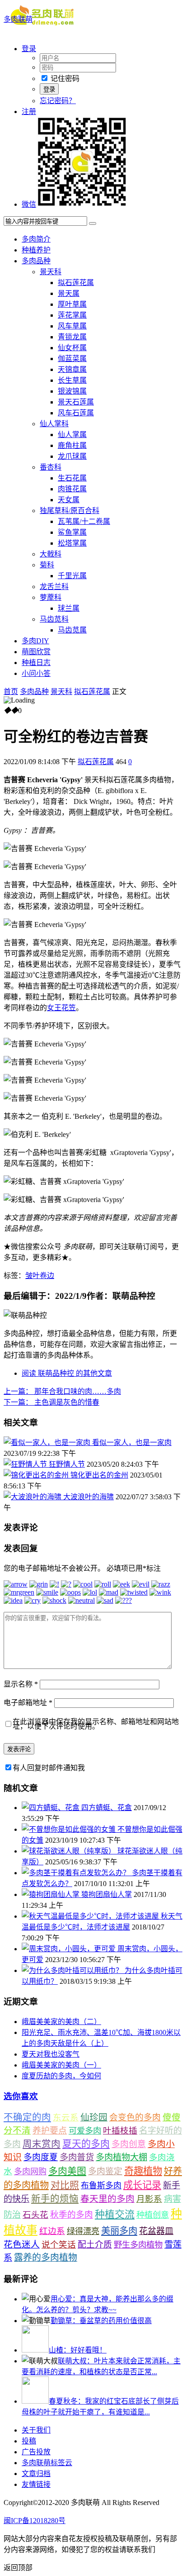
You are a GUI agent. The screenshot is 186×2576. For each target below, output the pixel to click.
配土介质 (95, 2245)
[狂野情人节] (26, 1464)
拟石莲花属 (76, 283)
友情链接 (36, 2484)
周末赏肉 (42, 2144)
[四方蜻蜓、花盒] (51, 1808)
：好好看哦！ (78, 2350)
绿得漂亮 (83, 2231)
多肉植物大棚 (121, 2157)
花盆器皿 (156, 2231)
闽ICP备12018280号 (35, 2521)
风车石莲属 (76, 413)
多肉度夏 (41, 2157)
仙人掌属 (72, 435)
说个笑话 (59, 2245)
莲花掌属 (72, 315)
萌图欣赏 (36, 652)
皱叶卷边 (40, 1276)
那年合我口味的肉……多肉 (62, 1391)
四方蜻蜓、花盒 (107, 1808)
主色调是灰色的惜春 (51, 1402)
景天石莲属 (76, 402)
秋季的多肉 (72, 2215)
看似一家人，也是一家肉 (132, 1442)
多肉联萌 (18, 19)
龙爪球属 (72, 456)
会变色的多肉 (135, 2117)
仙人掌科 (54, 424)
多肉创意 (129, 2144)
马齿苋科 (54, 619)
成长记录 (142, 2185)
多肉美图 (67, 2171)
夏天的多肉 (86, 2144)
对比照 (65, 2185)
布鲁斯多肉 (101, 2186)
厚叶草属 (72, 304)
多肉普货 (77, 2157)
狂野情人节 (67, 1464)
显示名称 (21, 1684)
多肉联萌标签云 (47, 2463)
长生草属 (72, 380)
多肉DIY (35, 641)
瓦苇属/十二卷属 (84, 521)
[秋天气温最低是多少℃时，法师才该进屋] (91, 1916)
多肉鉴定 (105, 2171)
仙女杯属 (72, 348)
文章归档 (36, 2474)
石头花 (35, 2215)
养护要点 (50, 2131)
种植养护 (36, 250)
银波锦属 (72, 391)
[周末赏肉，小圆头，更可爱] (70, 1949)
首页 (11, 692)
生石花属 (72, 478)
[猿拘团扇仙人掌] (51, 1894)
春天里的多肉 (107, 2199)
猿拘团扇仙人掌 (107, 1894)
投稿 (29, 2441)
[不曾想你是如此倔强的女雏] (70, 1829)
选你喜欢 (21, 2096)
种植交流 (115, 2214)
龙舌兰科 (54, 587)
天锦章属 (72, 369)
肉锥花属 (72, 489)
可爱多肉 (85, 2131)
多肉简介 (36, 239)
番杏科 (51, 467)
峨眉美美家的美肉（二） (61, 2022)
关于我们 (36, 2430)
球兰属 (69, 608)
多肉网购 (30, 2172)
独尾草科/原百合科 (70, 511)
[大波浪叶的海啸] (33, 1497)
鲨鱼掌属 (72, 532)
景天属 (69, 293)
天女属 (69, 500)
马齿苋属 (72, 630)
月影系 (149, 2199)
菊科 (47, 565)
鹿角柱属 (72, 445)
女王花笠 (61, 1008)
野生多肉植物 (138, 2245)
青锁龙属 (72, 337)
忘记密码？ (58, 101)
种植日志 (36, 663)
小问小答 (36, 673)
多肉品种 (36, 261)
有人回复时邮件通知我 (49, 1768)
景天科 (51, 272)
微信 (29, 204)
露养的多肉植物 (46, 2258)
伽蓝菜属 (72, 359)
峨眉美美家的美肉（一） (61, 2065)
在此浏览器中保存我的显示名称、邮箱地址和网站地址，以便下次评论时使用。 (96, 1724)
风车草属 (72, 326)
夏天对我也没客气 (51, 2054)
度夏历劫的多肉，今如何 (61, 2076)
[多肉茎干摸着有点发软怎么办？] (77, 1873)
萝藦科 (51, 597)
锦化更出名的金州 (99, 1475)
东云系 (66, 2117)
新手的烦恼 (55, 2199)
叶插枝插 (120, 2131)
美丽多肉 (119, 2231)
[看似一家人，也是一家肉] (48, 1442)
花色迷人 (22, 2245)
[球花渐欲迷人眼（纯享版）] (70, 1851)
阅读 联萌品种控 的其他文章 (67, 1373)
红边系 (52, 2231)
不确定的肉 (27, 2117)
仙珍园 (94, 2117)
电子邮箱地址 (28, 1703)
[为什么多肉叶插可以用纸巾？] (73, 1970)
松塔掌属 (72, 543)
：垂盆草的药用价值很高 (101, 2321)
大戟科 (51, 554)
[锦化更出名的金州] (37, 1475)
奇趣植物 (143, 2171)
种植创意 (153, 2215)
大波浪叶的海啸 (88, 1497)
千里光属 (72, 576)
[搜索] (93, 223)
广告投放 (36, 2452)
